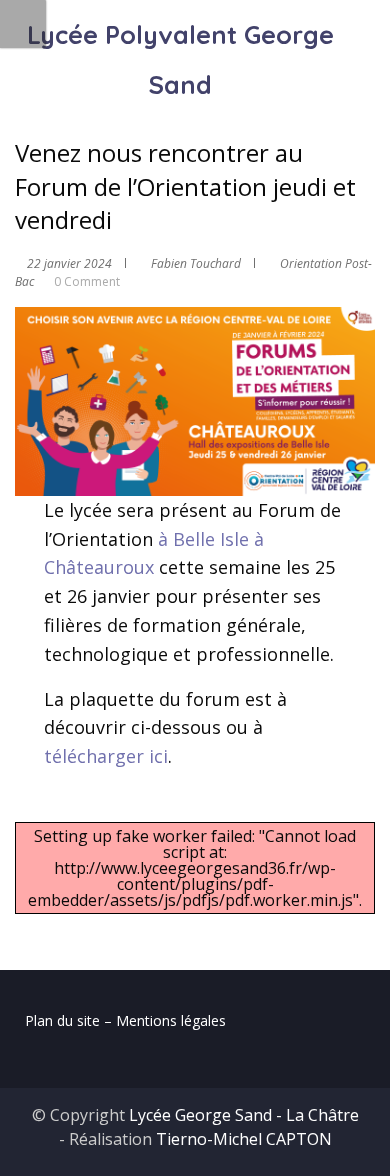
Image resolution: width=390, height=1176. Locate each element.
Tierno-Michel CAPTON (244, 1139)
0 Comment (87, 281)
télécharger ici (106, 756)
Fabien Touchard (196, 263)
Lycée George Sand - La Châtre (244, 1115)
